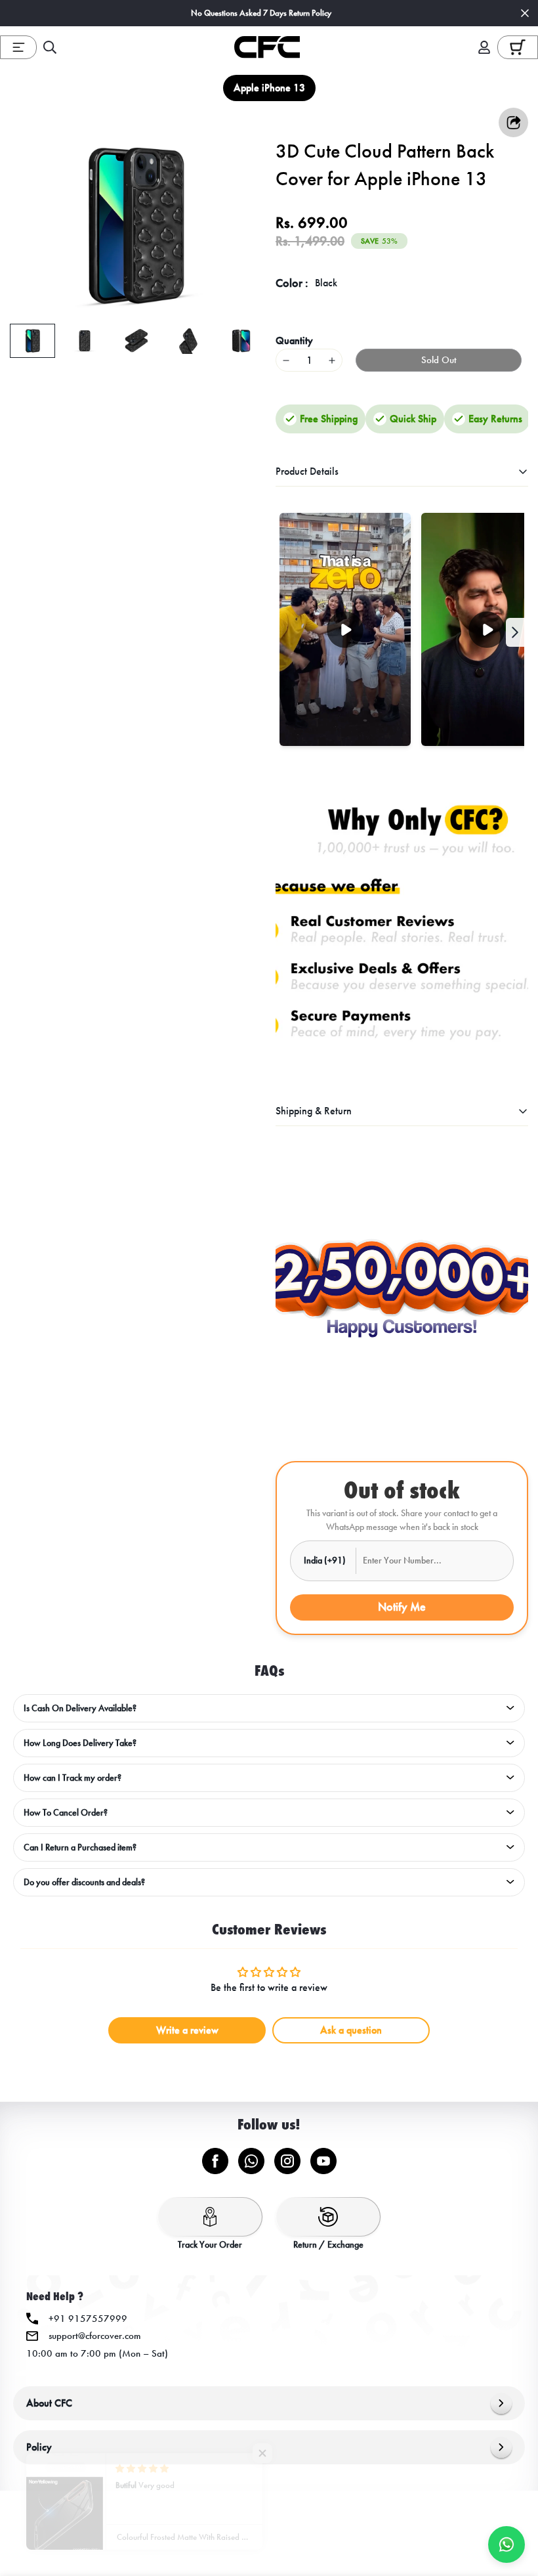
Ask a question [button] (351, 2030)
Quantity (294, 340)
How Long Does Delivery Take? (80, 1743)
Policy (39, 2447)
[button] (518, 47)
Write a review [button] (187, 2030)
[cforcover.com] (267, 47)
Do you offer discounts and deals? (84, 1882)
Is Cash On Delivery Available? (80, 1708)
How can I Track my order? (72, 1778)
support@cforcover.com (95, 2336)
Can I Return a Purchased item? (80, 1847)
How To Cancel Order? (66, 1813)
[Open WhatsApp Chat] (507, 2544)
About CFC (49, 2403)
